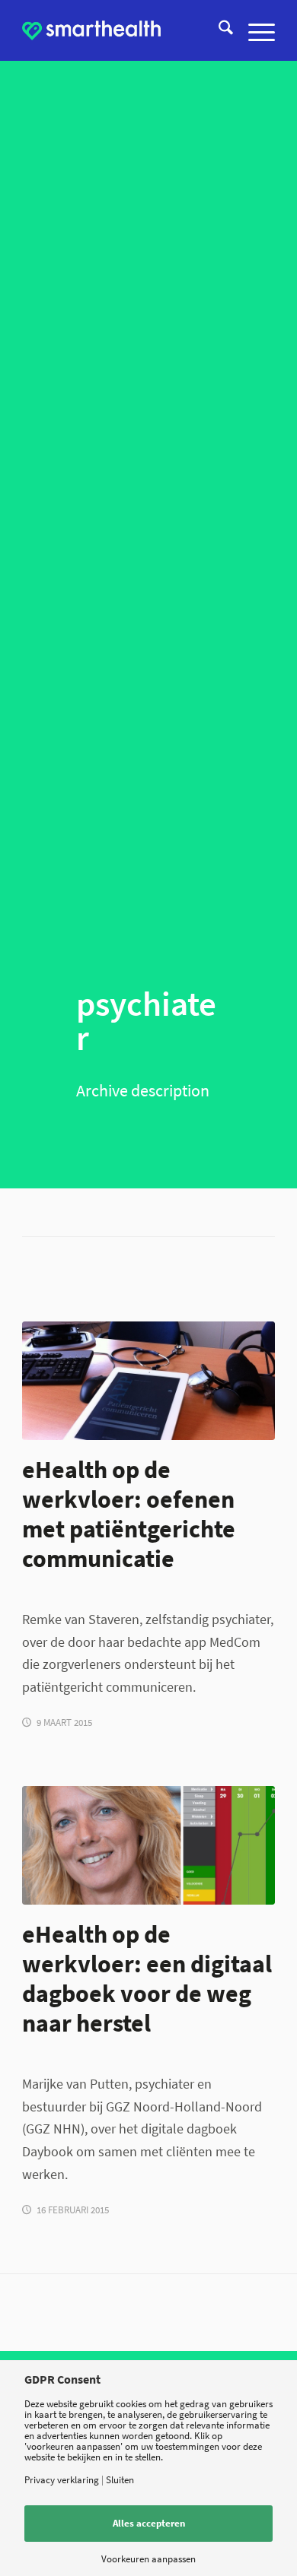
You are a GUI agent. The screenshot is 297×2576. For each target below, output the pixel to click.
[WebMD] (148, 1381)
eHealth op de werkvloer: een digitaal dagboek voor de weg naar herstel (147, 1978)
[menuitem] (218, 30)
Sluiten (120, 2480)
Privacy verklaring (62, 2480)
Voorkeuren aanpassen (148, 2559)
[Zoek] (218, 30)
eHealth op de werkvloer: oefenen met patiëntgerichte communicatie (129, 1514)
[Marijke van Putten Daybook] (148, 1846)
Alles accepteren (149, 2523)
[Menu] (254, 30)
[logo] (91, 30)
